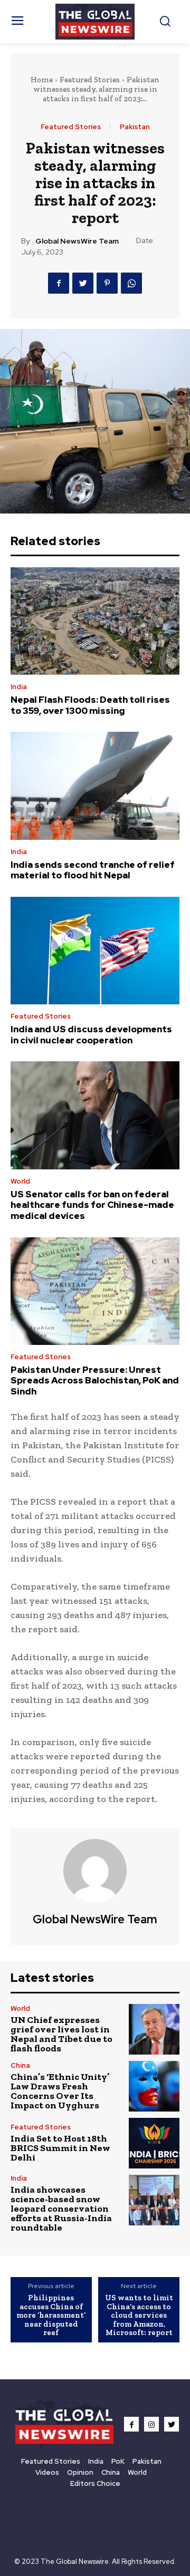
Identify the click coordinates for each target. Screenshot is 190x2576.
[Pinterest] (107, 283)
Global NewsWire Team (77, 241)
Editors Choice (95, 2483)
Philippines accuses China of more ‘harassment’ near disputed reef (51, 2315)
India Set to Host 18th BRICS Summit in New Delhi (60, 2148)
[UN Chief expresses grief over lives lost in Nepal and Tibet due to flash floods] (154, 2029)
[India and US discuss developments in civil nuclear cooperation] (95, 951)
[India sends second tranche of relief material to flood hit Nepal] (95, 786)
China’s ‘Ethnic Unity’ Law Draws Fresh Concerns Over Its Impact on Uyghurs (60, 2091)
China (20, 2065)
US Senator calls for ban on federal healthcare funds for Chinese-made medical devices (92, 1205)
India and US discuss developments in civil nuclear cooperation (91, 1034)
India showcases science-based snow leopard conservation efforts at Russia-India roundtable (61, 2209)
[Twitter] (83, 283)
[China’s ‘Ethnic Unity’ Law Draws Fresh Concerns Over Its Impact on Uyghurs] (154, 2086)
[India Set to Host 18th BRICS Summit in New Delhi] (154, 2143)
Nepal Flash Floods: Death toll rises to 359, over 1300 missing (90, 705)
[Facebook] (59, 283)
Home (42, 80)
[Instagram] (151, 2424)
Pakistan (135, 127)
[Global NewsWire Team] (95, 1871)
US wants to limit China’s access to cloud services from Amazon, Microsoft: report (139, 2315)
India (19, 687)
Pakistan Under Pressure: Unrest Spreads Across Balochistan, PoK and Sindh (95, 1381)
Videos (47, 2472)
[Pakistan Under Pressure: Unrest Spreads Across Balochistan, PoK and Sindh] (95, 1291)
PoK (118, 2461)
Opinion (80, 2472)
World (20, 1181)
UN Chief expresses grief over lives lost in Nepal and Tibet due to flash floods (61, 2034)
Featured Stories (90, 80)
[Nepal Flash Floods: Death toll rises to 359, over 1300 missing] (95, 621)
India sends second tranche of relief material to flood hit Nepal (93, 870)
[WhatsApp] (131, 283)
